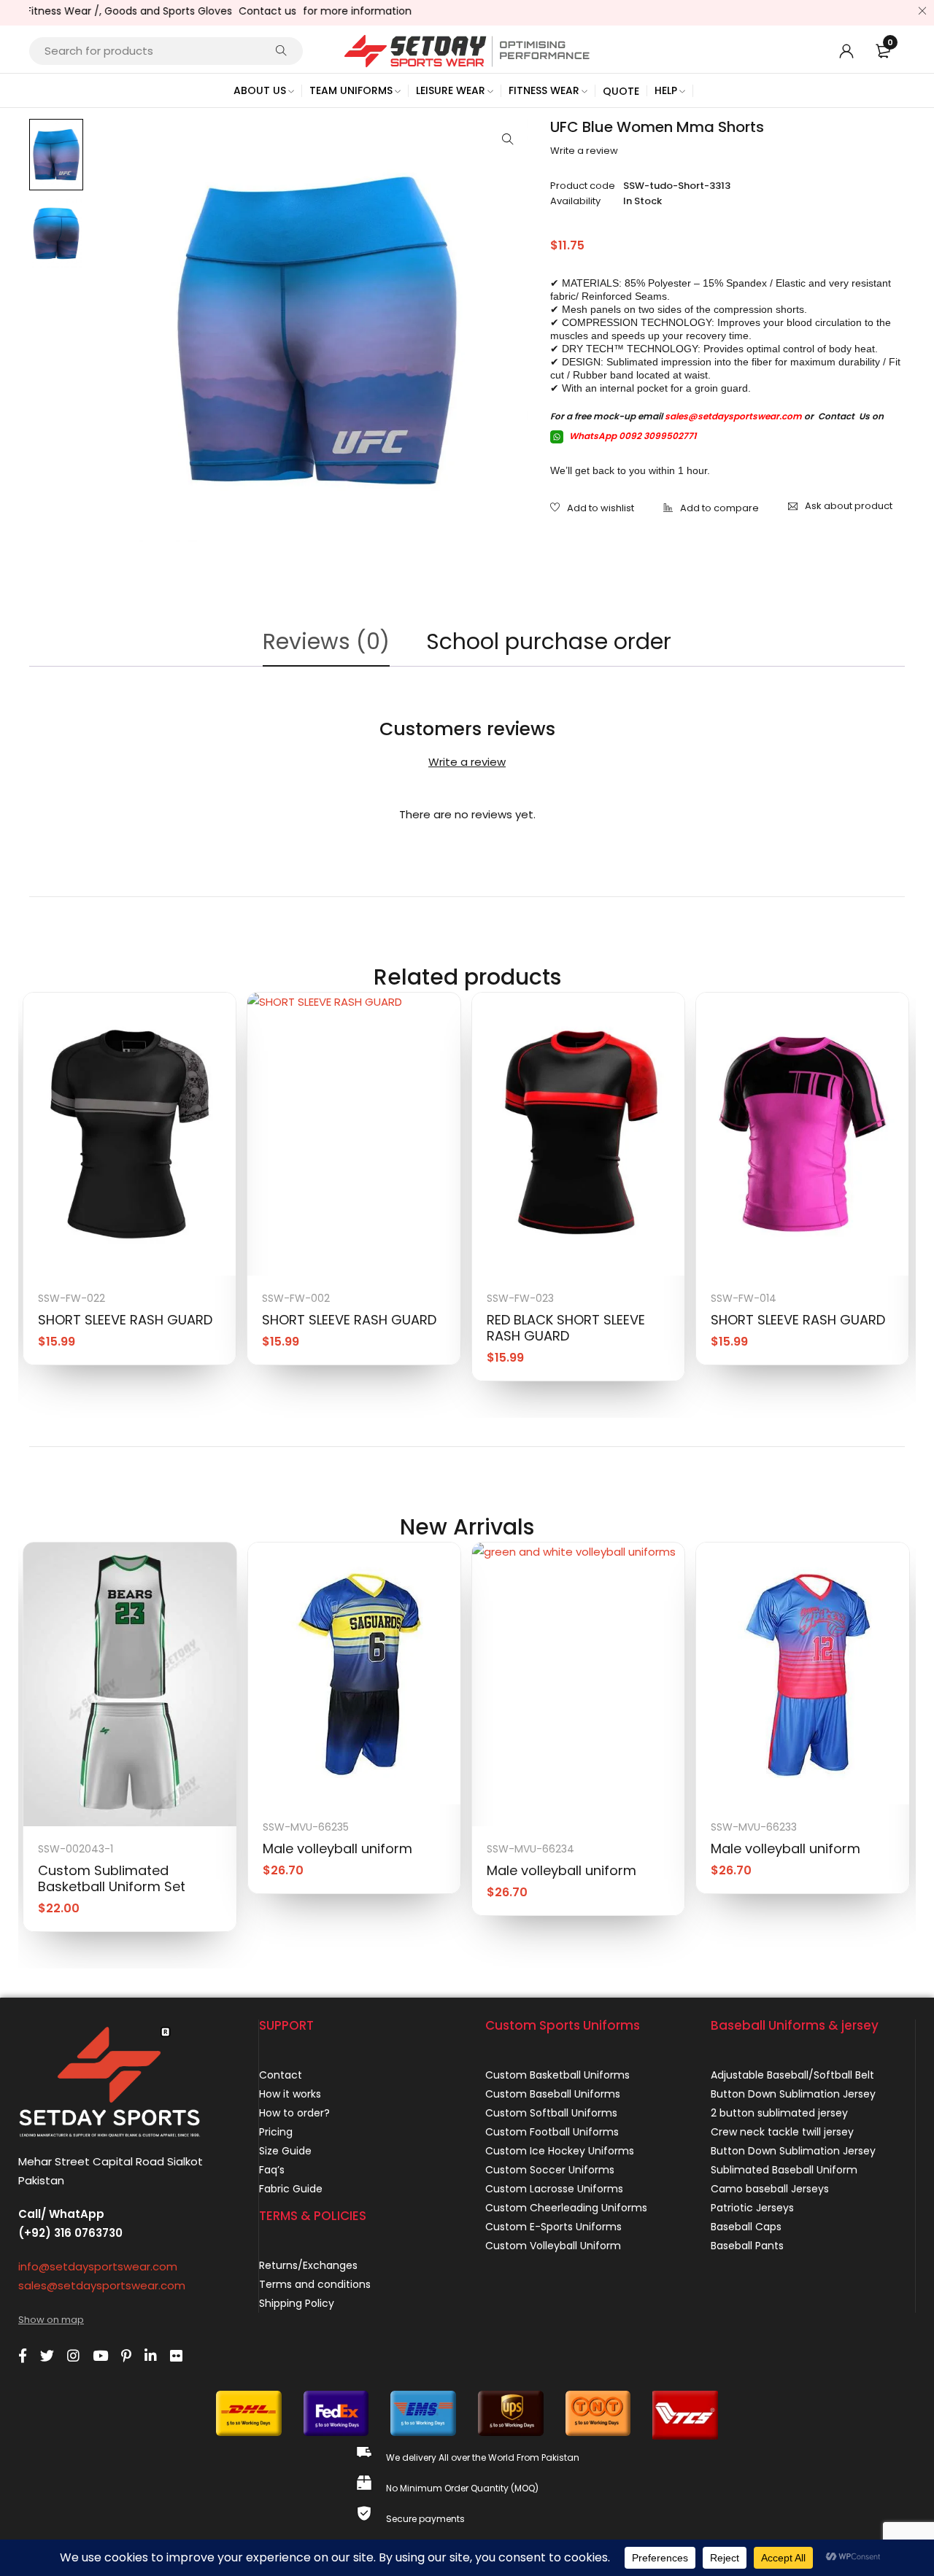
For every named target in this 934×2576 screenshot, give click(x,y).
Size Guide (285, 2151)
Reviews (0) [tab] (326, 641)
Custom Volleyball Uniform (553, 2246)
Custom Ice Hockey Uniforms (560, 2151)
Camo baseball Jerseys (770, 2189)
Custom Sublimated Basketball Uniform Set (112, 1878)
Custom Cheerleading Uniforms (566, 2208)
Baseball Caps (746, 2227)
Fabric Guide (291, 2189)
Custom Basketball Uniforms (557, 2075)
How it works (290, 2094)
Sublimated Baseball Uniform (784, 2170)
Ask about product (849, 506)
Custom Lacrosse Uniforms (554, 2189)
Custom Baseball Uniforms (553, 2094)
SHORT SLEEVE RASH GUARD (125, 1320)
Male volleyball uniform (337, 1848)
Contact (281, 2075)
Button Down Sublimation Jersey (793, 2094)
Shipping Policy (297, 2303)
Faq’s (272, 2170)
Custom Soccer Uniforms (550, 2170)
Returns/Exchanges (308, 2265)
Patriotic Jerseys (752, 2208)
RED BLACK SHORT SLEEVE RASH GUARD (566, 1328)
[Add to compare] (711, 509)
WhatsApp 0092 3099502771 (632, 436)
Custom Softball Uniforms (551, 2113)
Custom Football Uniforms (552, 2132)
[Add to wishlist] (592, 509)
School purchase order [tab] (549, 641)
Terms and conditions (315, 2284)
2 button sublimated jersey (779, 2113)
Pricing (276, 2132)
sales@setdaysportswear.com (733, 416)
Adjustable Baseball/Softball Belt (792, 2075)
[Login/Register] (846, 51)
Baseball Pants (747, 2246)
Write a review (584, 151)
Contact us (235, 11)
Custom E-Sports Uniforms (553, 2227)
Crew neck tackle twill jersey (782, 2132)
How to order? (294, 2113)
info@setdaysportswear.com (98, 2266)
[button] (508, 139)
